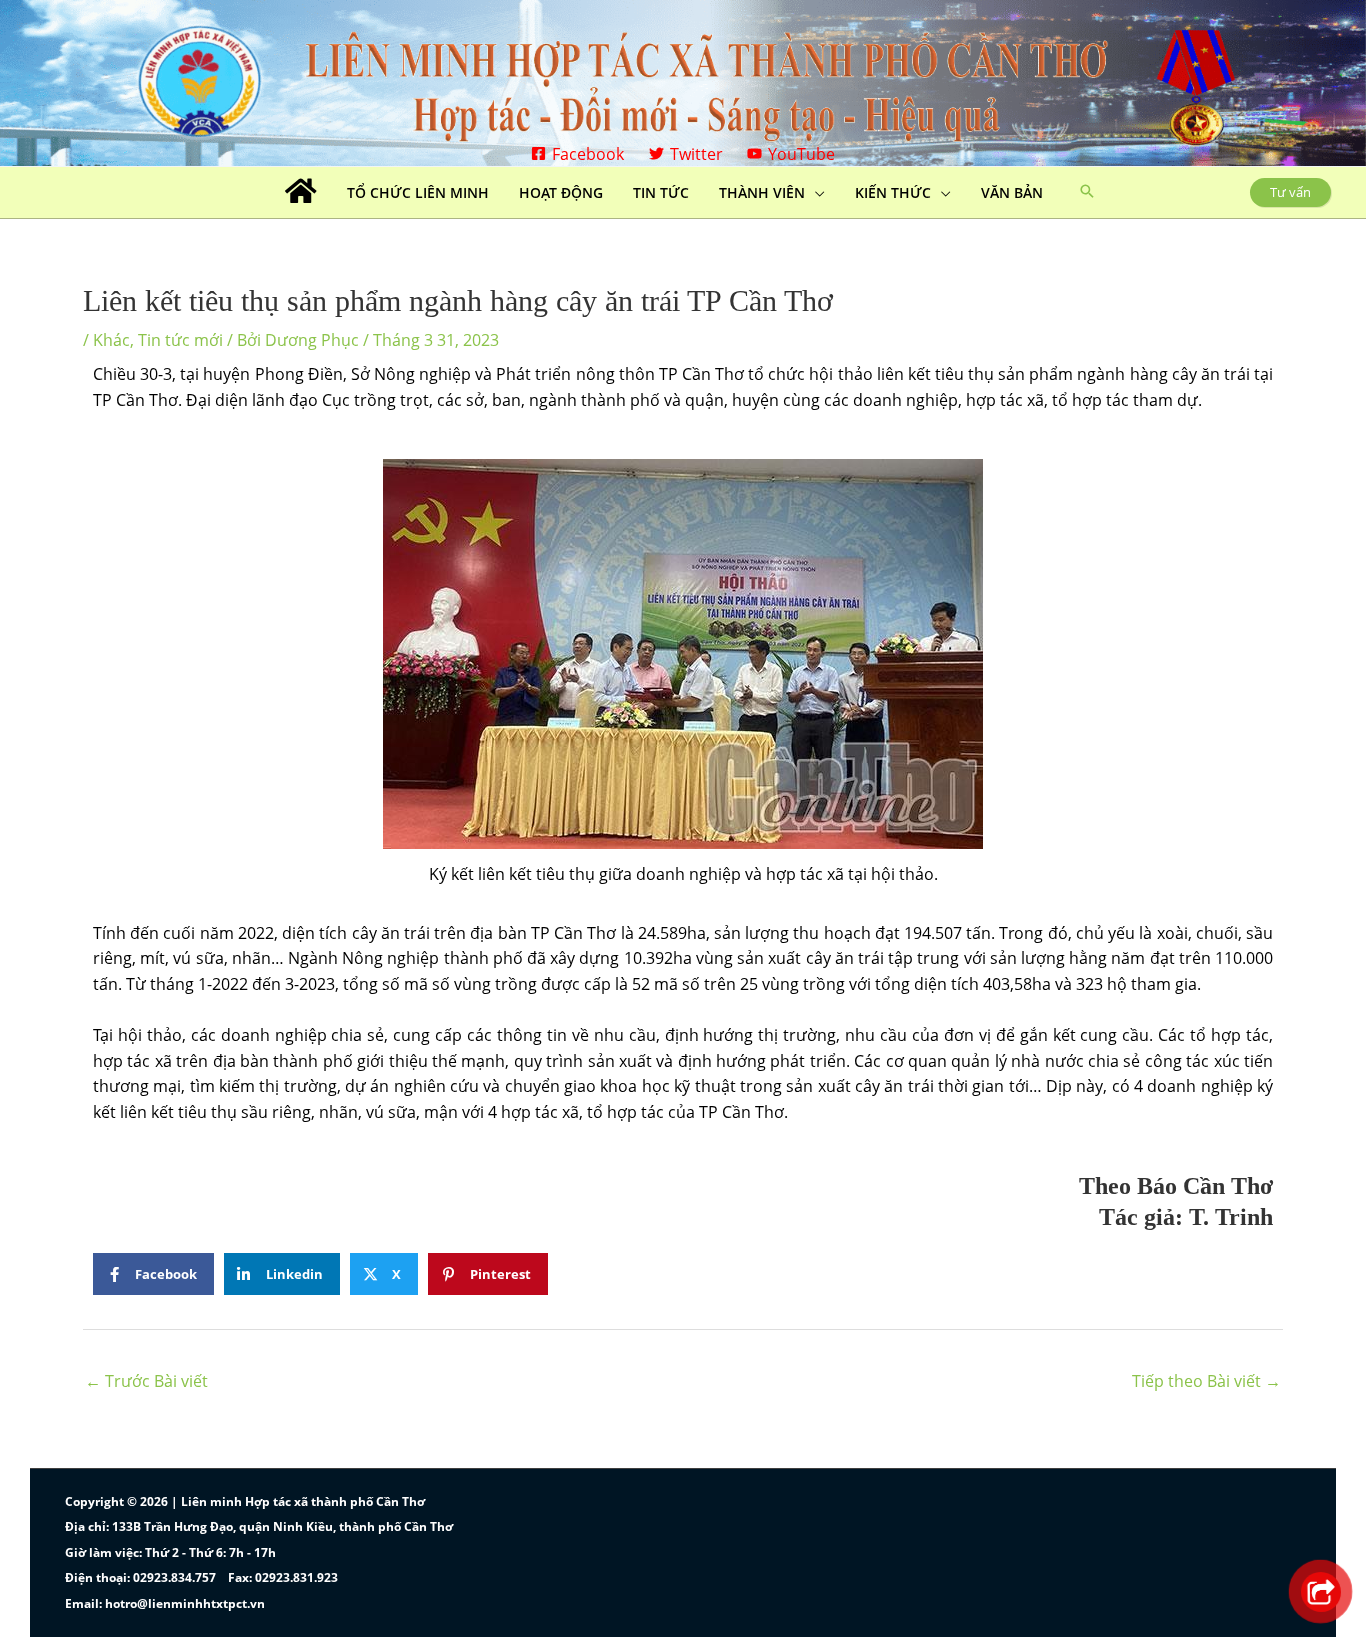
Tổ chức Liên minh (418, 192)
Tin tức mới (180, 340)
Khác (111, 340)
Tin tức (661, 192)
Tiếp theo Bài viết (1206, 1381)
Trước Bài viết (146, 1381)
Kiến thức (893, 192)
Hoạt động (561, 192)
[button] (1087, 192)
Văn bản (1012, 192)
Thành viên (762, 192)
